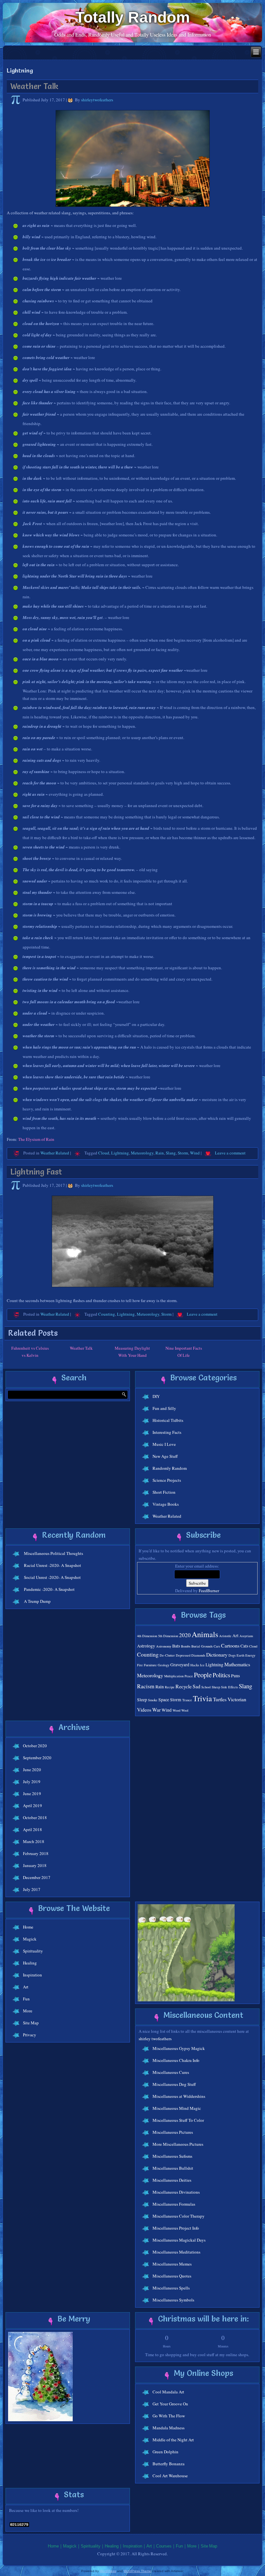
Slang (171, 1153)
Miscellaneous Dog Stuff (174, 2084)
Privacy (30, 2035)
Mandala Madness (169, 2428)
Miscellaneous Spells (171, 2288)
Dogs (232, 1655)
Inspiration (32, 1975)
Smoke (153, 1700)
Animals (205, 1634)
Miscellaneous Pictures (173, 2132)
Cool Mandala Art (168, 2392)
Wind (195, 1153)
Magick (30, 1939)
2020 (185, 1635)
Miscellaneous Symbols (173, 2300)
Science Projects (167, 1480)
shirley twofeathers (155, 2039)
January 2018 (35, 1865)
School (206, 1687)
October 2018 (35, 1817)
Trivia (202, 1698)
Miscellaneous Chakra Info (176, 2060)
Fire (140, 1665)
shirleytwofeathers (97, 100)
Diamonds (198, 1655)
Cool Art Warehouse (170, 2476)
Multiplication (174, 1676)
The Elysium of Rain (36, 1139)
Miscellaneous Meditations (176, 2252)
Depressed (183, 1655)
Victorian (237, 1699)
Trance (187, 1700)
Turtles (220, 1699)
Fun (26, 1999)
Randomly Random (170, 1468)
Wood (176, 1710)
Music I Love (164, 1444)
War (156, 1710)
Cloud (104, 1153)
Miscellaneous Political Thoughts (53, 1553)
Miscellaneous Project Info (176, 2228)
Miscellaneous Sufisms (172, 2156)
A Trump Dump (37, 1601)
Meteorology (142, 1153)
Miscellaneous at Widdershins (179, 2096)
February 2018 (36, 1853)
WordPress (108, 2571)
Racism (146, 1686)
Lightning (120, 1153)
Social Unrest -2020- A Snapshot (52, 1577)
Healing (30, 1963)
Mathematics (237, 1664)
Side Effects (229, 1687)
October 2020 (35, 1746)
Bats (176, 1646)
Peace (189, 1676)
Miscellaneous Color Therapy (179, 2216)
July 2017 (32, 1889)
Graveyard (180, 1665)
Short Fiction (164, 1492)
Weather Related (55, 1153)
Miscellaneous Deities (172, 2180)
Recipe (170, 1687)
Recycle (184, 1686)
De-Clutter (167, 1655)
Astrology (146, 1646)
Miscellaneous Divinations (176, 2192)
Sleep (142, 1700)
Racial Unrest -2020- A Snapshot (53, 1565)
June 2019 (32, 1794)
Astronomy (164, 1646)
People (203, 1675)
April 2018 (32, 1829)
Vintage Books (166, 1504)
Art (235, 1636)
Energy (250, 1655)
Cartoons (230, 1645)
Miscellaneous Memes (172, 2264)
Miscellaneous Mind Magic (177, 2108)
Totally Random (133, 17)
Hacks (195, 1665)
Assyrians (246, 1636)
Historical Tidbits (168, 1420)
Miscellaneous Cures (171, 2072)
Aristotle (225, 1636)
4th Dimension (147, 1636)
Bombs (186, 1646)
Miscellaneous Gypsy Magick (179, 2048)
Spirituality (33, 1951)
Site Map (31, 2023)
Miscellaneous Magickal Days (179, 2240)
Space (164, 1700)
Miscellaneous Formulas (174, 2204)
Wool (185, 1710)
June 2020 (32, 1770)
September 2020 (37, 1758)
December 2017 (37, 1877)
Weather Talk (34, 86)
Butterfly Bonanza (169, 2464)
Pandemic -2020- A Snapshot (49, 1589)
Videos (144, 1710)
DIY (156, 1396)
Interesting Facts (167, 1432)
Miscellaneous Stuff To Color (178, 2120)
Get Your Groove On (170, 2404)
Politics (221, 1675)
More (28, 2011)
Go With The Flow (169, 2416)
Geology (164, 1665)
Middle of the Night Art (173, 2440)
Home (28, 1927)
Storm (183, 1153)
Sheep (216, 1687)
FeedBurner (209, 1591)
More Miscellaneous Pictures (178, 2144)
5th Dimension (168, 1636)
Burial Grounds (202, 1646)
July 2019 (32, 1782)
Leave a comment (230, 1153)
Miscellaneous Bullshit (173, 2168)
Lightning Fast (36, 1172)
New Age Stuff (165, 1456)
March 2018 (34, 1841)
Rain (160, 1153)
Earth (240, 1655)
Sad (196, 1686)
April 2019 (32, 1805)
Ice (202, 1665)
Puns (235, 1676)
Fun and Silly (164, 1408)
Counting (107, 1314)
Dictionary (217, 1654)
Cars (217, 1646)
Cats (244, 1646)
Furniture (150, 1665)
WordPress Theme (138, 2571)
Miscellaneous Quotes (172, 2276)
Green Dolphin (165, 2452)
